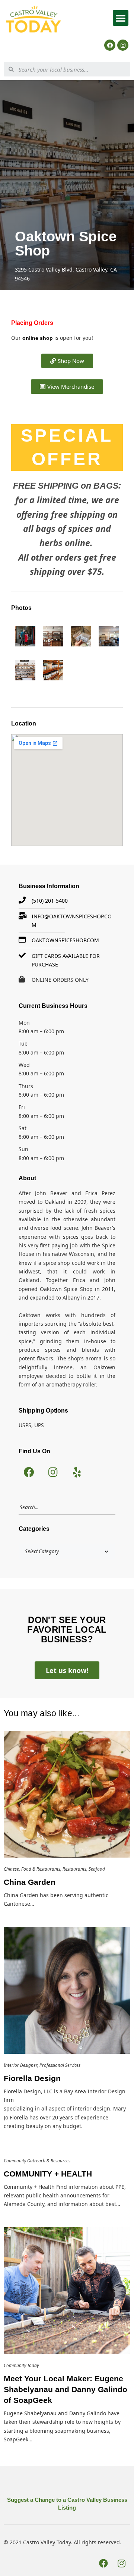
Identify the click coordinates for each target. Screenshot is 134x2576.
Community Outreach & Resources (37, 2161)
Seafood (97, 1869)
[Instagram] (123, 45)
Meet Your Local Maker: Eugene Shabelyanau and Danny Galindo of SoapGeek (66, 2389)
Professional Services (60, 2065)
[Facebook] (110, 45)
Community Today (21, 2365)
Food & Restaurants (41, 1869)
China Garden (30, 1882)
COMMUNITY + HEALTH (48, 2174)
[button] (121, 18)
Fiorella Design (32, 2078)
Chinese (11, 1869)
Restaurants (74, 1869)
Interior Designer (20, 2065)
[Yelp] (77, 1472)
